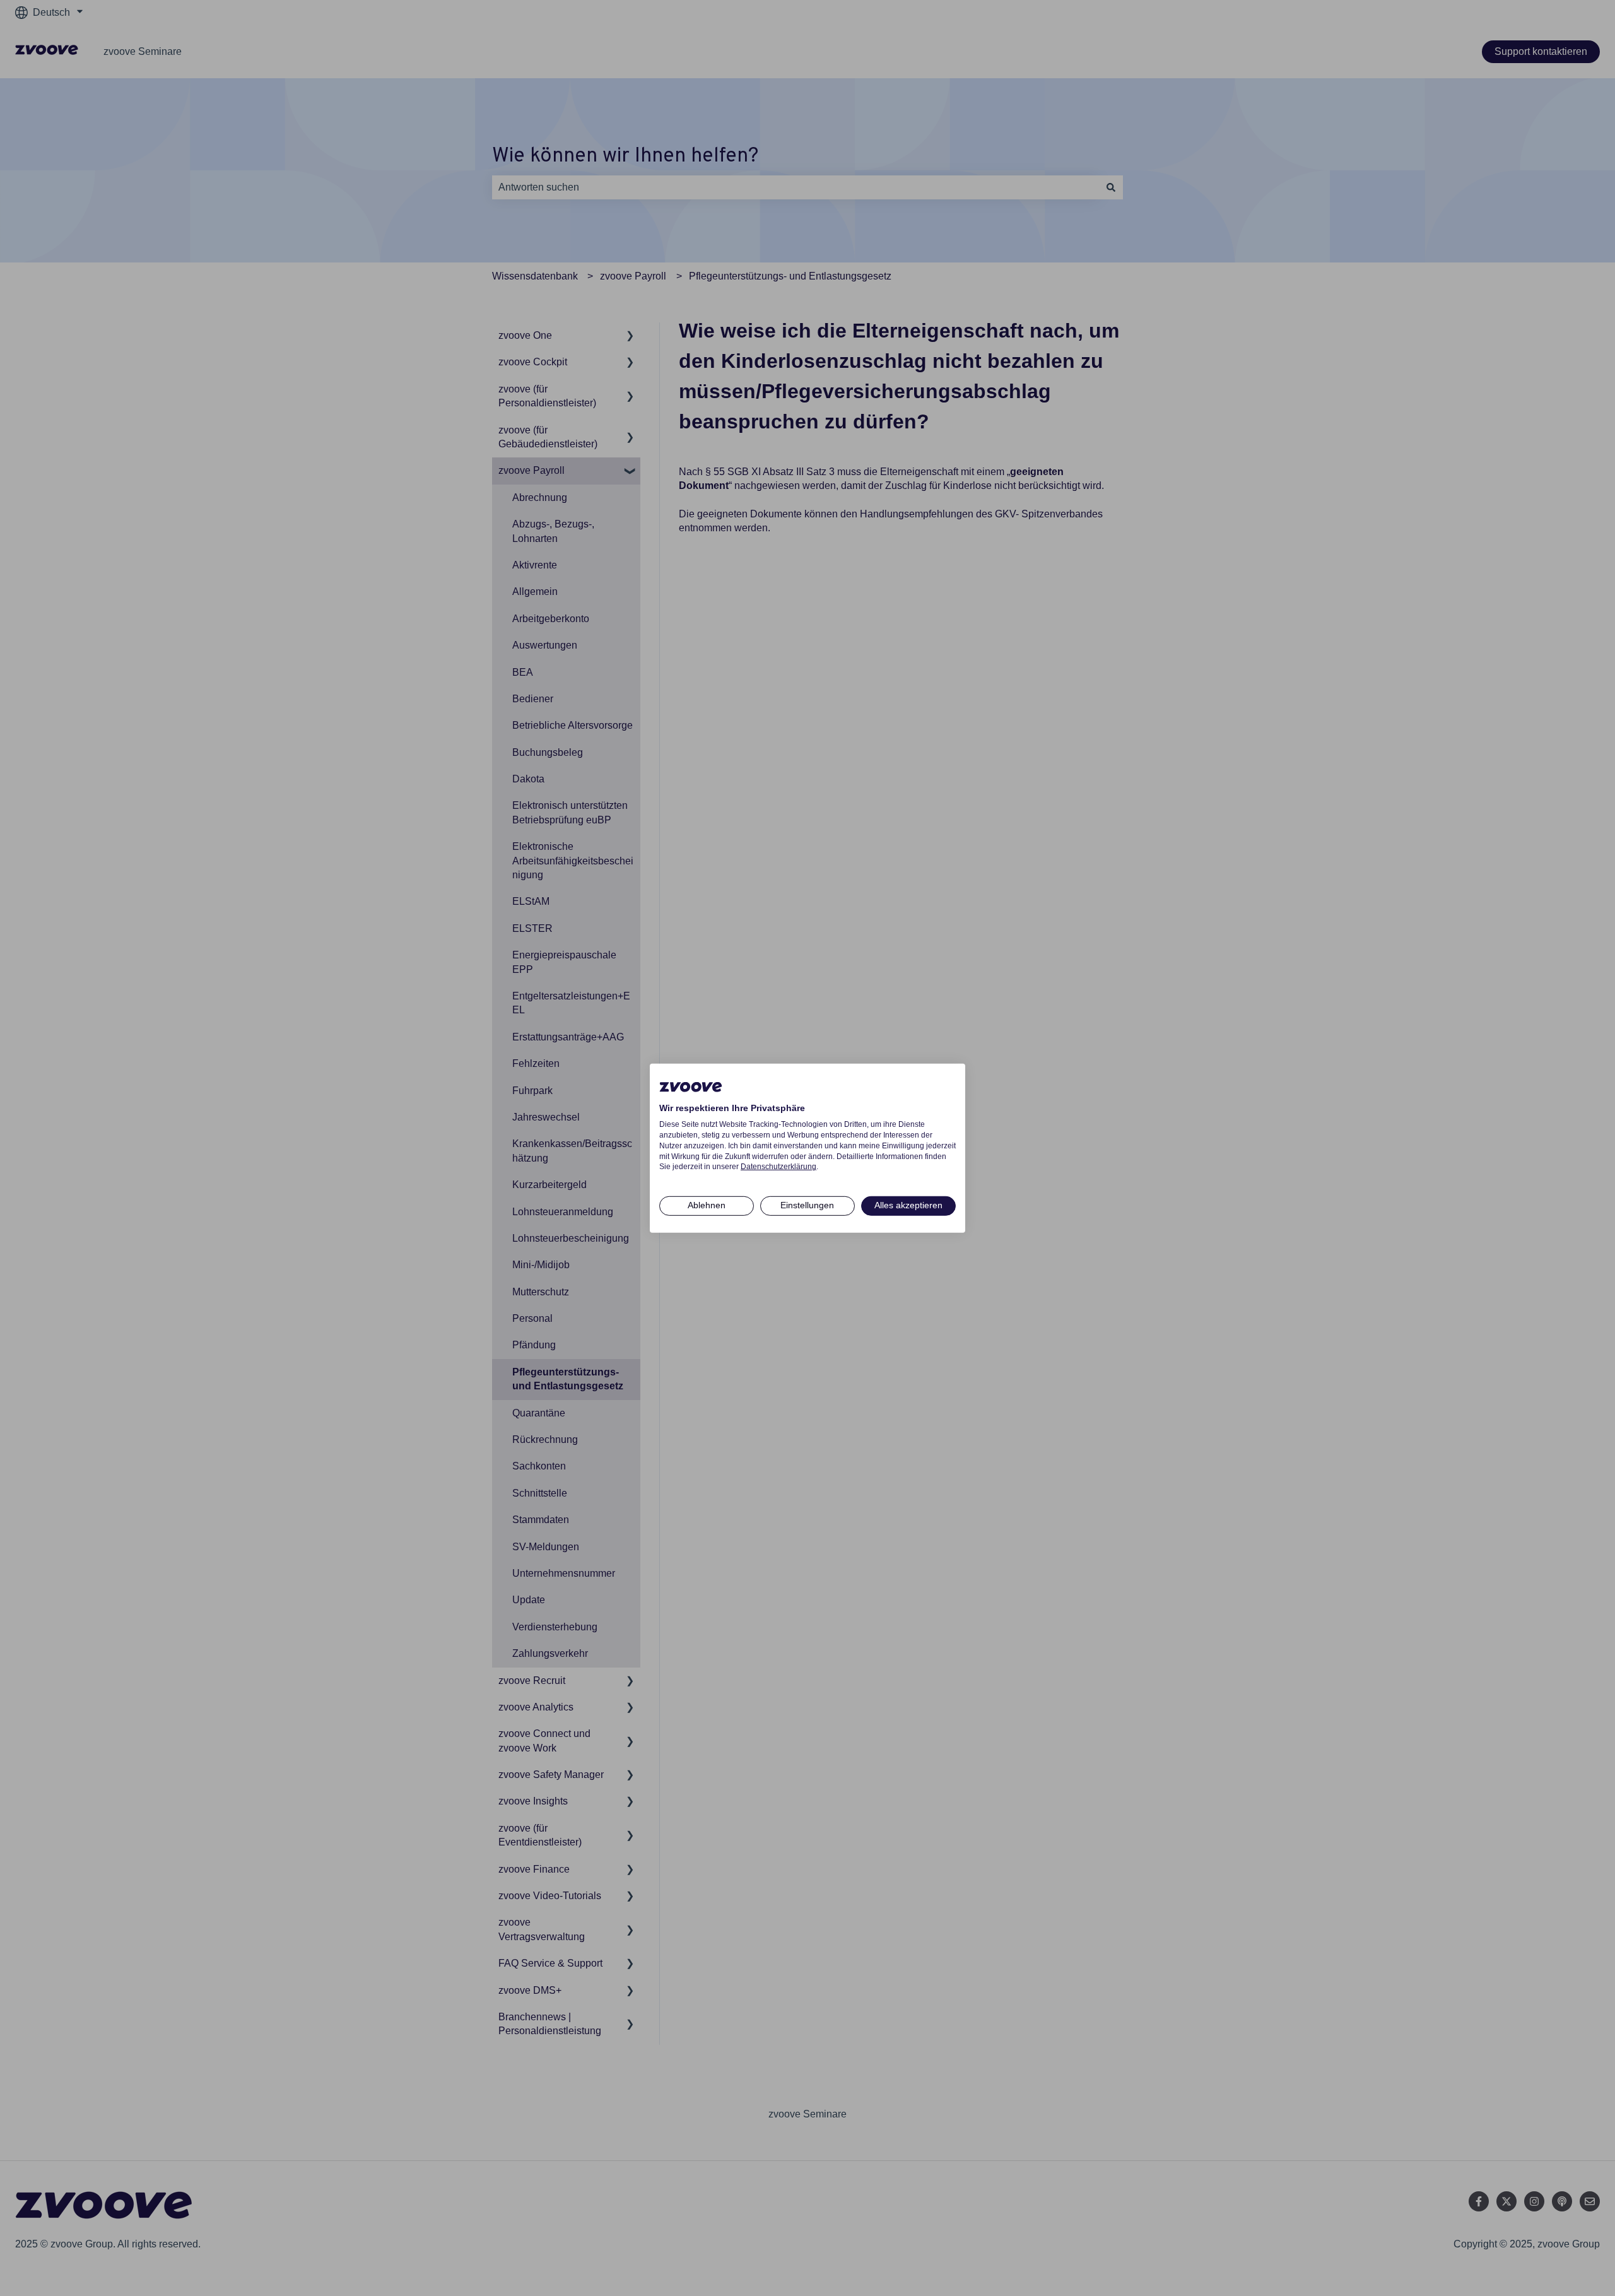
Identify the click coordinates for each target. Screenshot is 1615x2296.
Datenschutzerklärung (778, 1167)
